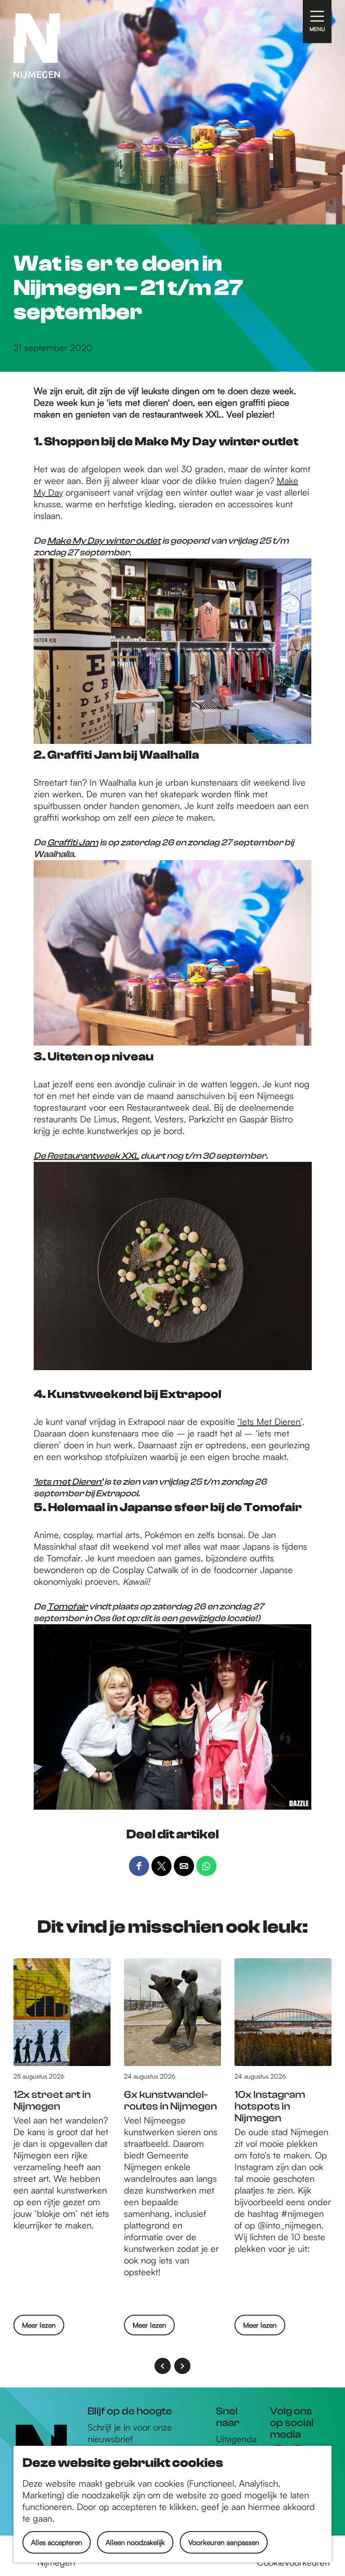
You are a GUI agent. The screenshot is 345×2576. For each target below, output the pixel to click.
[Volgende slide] (182, 2366)
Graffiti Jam (73, 842)
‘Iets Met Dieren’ (270, 1422)
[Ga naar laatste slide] (163, 2366)
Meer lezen (39, 2328)
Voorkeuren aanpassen (224, 2542)
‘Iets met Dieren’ (68, 1482)
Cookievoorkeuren (293, 2562)
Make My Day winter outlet (104, 541)
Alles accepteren (57, 2542)
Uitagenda (236, 2439)
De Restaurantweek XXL (86, 1156)
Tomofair (67, 1607)
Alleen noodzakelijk (135, 2542)
